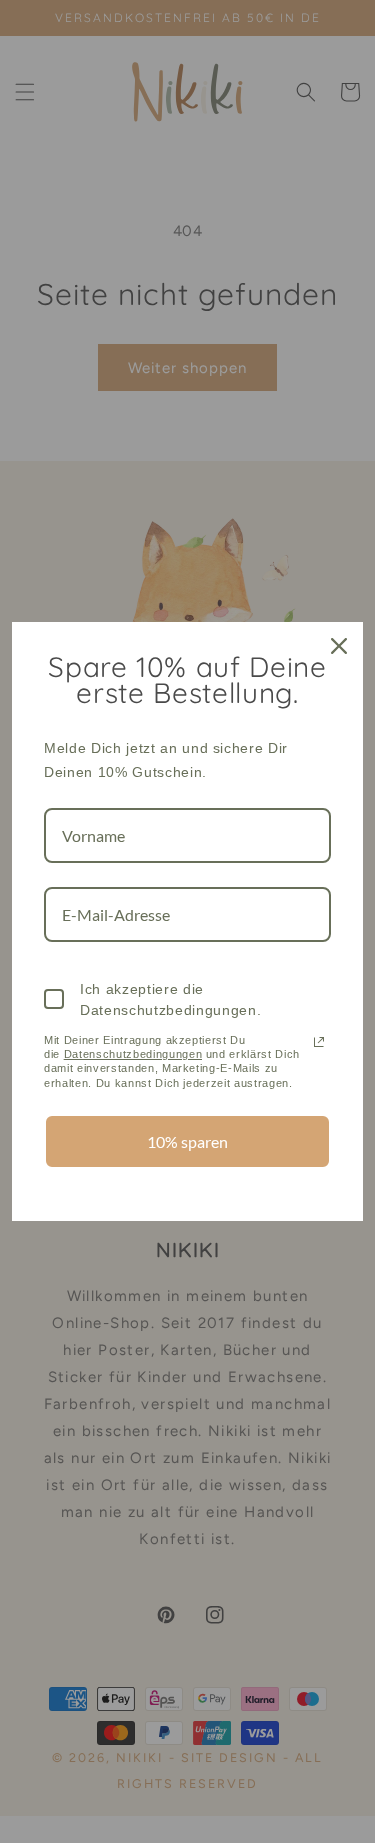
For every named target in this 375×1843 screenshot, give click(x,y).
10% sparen (187, 1141)
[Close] (339, 646)
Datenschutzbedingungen (133, 1054)
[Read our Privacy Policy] (319, 1042)
